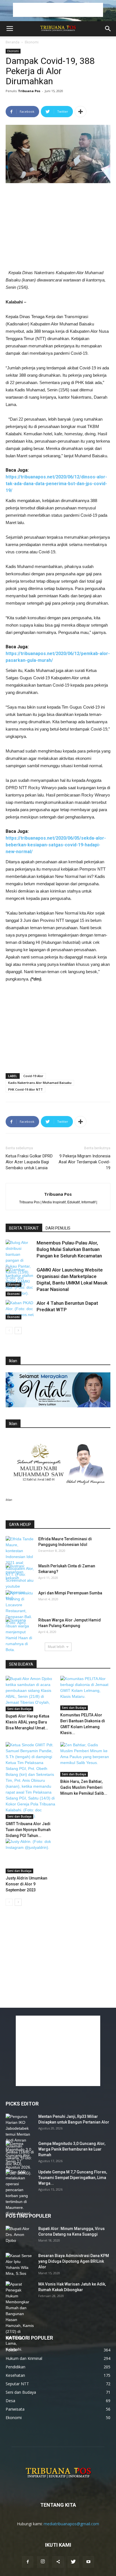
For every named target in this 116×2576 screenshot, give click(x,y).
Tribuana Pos (29, 91)
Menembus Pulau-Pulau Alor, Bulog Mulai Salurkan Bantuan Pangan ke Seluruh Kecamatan (69, 1249)
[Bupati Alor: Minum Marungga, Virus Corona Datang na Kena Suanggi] (20, 2236)
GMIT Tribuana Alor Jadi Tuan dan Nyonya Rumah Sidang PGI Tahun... (28, 1830)
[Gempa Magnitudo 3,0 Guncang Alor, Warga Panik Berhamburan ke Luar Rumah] (20, 2158)
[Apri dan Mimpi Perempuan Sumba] (20, 1608)
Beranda (13, 42)
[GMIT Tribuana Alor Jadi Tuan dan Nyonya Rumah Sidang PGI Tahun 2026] (31, 1780)
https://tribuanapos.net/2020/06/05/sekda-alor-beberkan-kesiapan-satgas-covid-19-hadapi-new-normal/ (56, 845)
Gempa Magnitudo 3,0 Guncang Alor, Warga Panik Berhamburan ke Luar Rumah (72, 2149)
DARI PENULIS (58, 1228)
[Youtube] (88, 2562)
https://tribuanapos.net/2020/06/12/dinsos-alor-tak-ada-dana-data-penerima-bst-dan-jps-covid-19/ (56, 484)
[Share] (58, 2562)
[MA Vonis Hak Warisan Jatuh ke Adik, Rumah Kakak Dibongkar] (20, 2317)
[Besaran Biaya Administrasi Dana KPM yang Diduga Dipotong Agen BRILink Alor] (20, 2265)
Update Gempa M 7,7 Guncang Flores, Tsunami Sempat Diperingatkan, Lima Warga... (73, 2178)
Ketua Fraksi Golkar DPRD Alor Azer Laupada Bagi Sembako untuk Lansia (29, 1162)
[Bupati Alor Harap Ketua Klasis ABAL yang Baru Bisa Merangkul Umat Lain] (31, 1694)
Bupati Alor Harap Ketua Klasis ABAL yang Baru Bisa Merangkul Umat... (27, 1722)
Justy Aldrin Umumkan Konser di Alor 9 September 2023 (26, 1884)
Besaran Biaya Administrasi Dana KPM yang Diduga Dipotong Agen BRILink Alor (74, 2261)
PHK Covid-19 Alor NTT (25, 1089)
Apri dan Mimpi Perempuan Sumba (70, 1593)
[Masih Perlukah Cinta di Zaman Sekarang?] (20, 1573)
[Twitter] (73, 2562)
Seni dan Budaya (19, 1709)
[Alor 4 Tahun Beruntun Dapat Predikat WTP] (20, 1310)
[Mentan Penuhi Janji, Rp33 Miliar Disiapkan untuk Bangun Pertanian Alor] (20, 2140)
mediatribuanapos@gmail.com (71, 2524)
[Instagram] (43, 2562)
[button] (108, 29)
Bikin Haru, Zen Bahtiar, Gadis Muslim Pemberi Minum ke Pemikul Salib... (84, 1787)
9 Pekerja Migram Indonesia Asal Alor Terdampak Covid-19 (84, 1162)
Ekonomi (32, 42)
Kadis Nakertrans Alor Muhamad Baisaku (40, 1083)
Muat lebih (56, 1647)
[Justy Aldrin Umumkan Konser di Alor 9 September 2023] (31, 1856)
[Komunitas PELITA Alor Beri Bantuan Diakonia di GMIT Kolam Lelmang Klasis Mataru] (85, 1693)
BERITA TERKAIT (24, 1228)
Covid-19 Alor (33, 1076)
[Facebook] (28, 2562)
